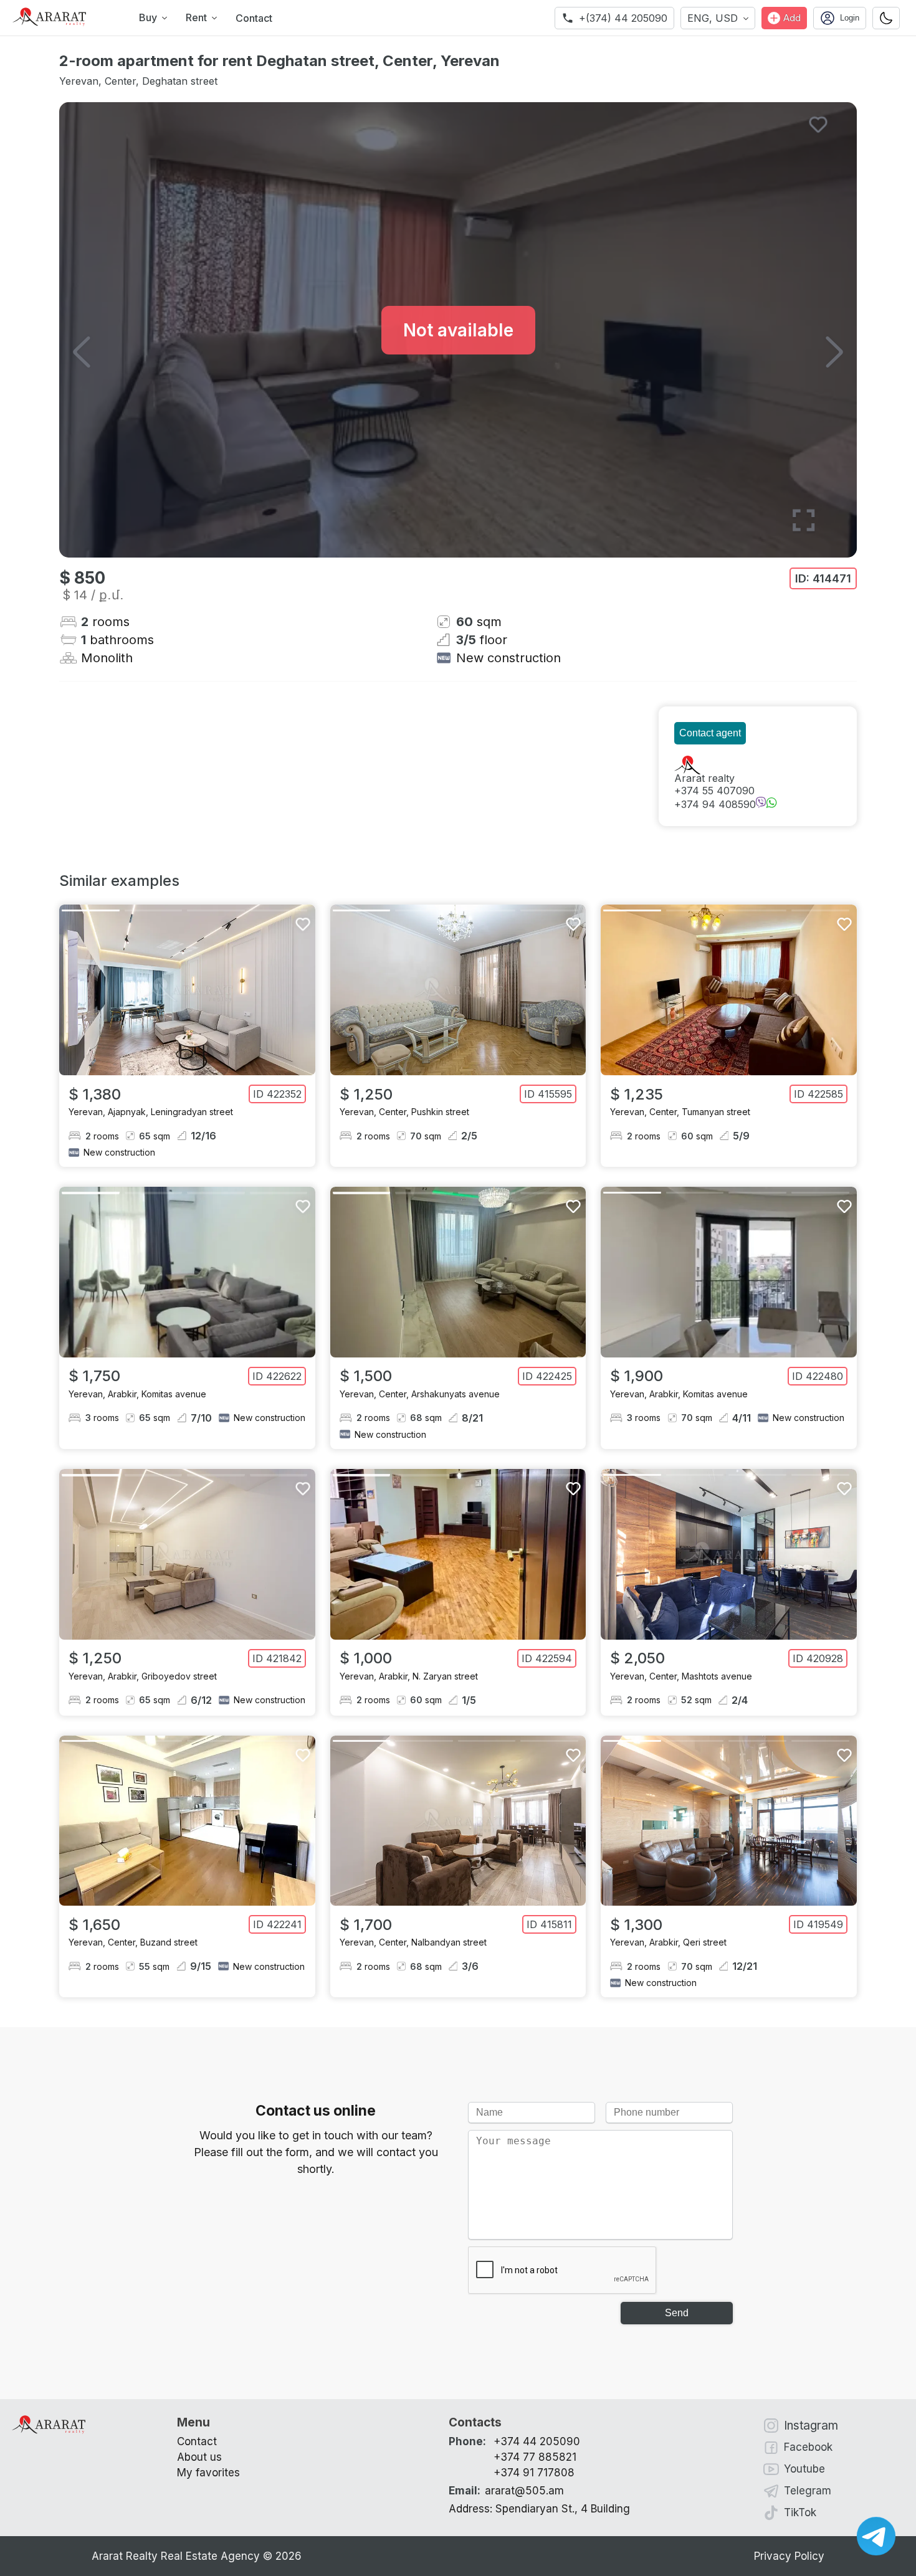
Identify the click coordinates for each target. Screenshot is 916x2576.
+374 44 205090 (537, 2441)
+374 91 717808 (534, 2473)
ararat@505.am (506, 2491)
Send (677, 2313)
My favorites (208, 2473)
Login (850, 18)
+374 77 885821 (535, 2457)
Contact (254, 18)
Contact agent (710, 733)
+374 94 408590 (715, 804)
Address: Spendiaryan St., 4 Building (539, 2509)
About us (199, 2457)
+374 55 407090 (714, 791)
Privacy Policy (789, 2556)
